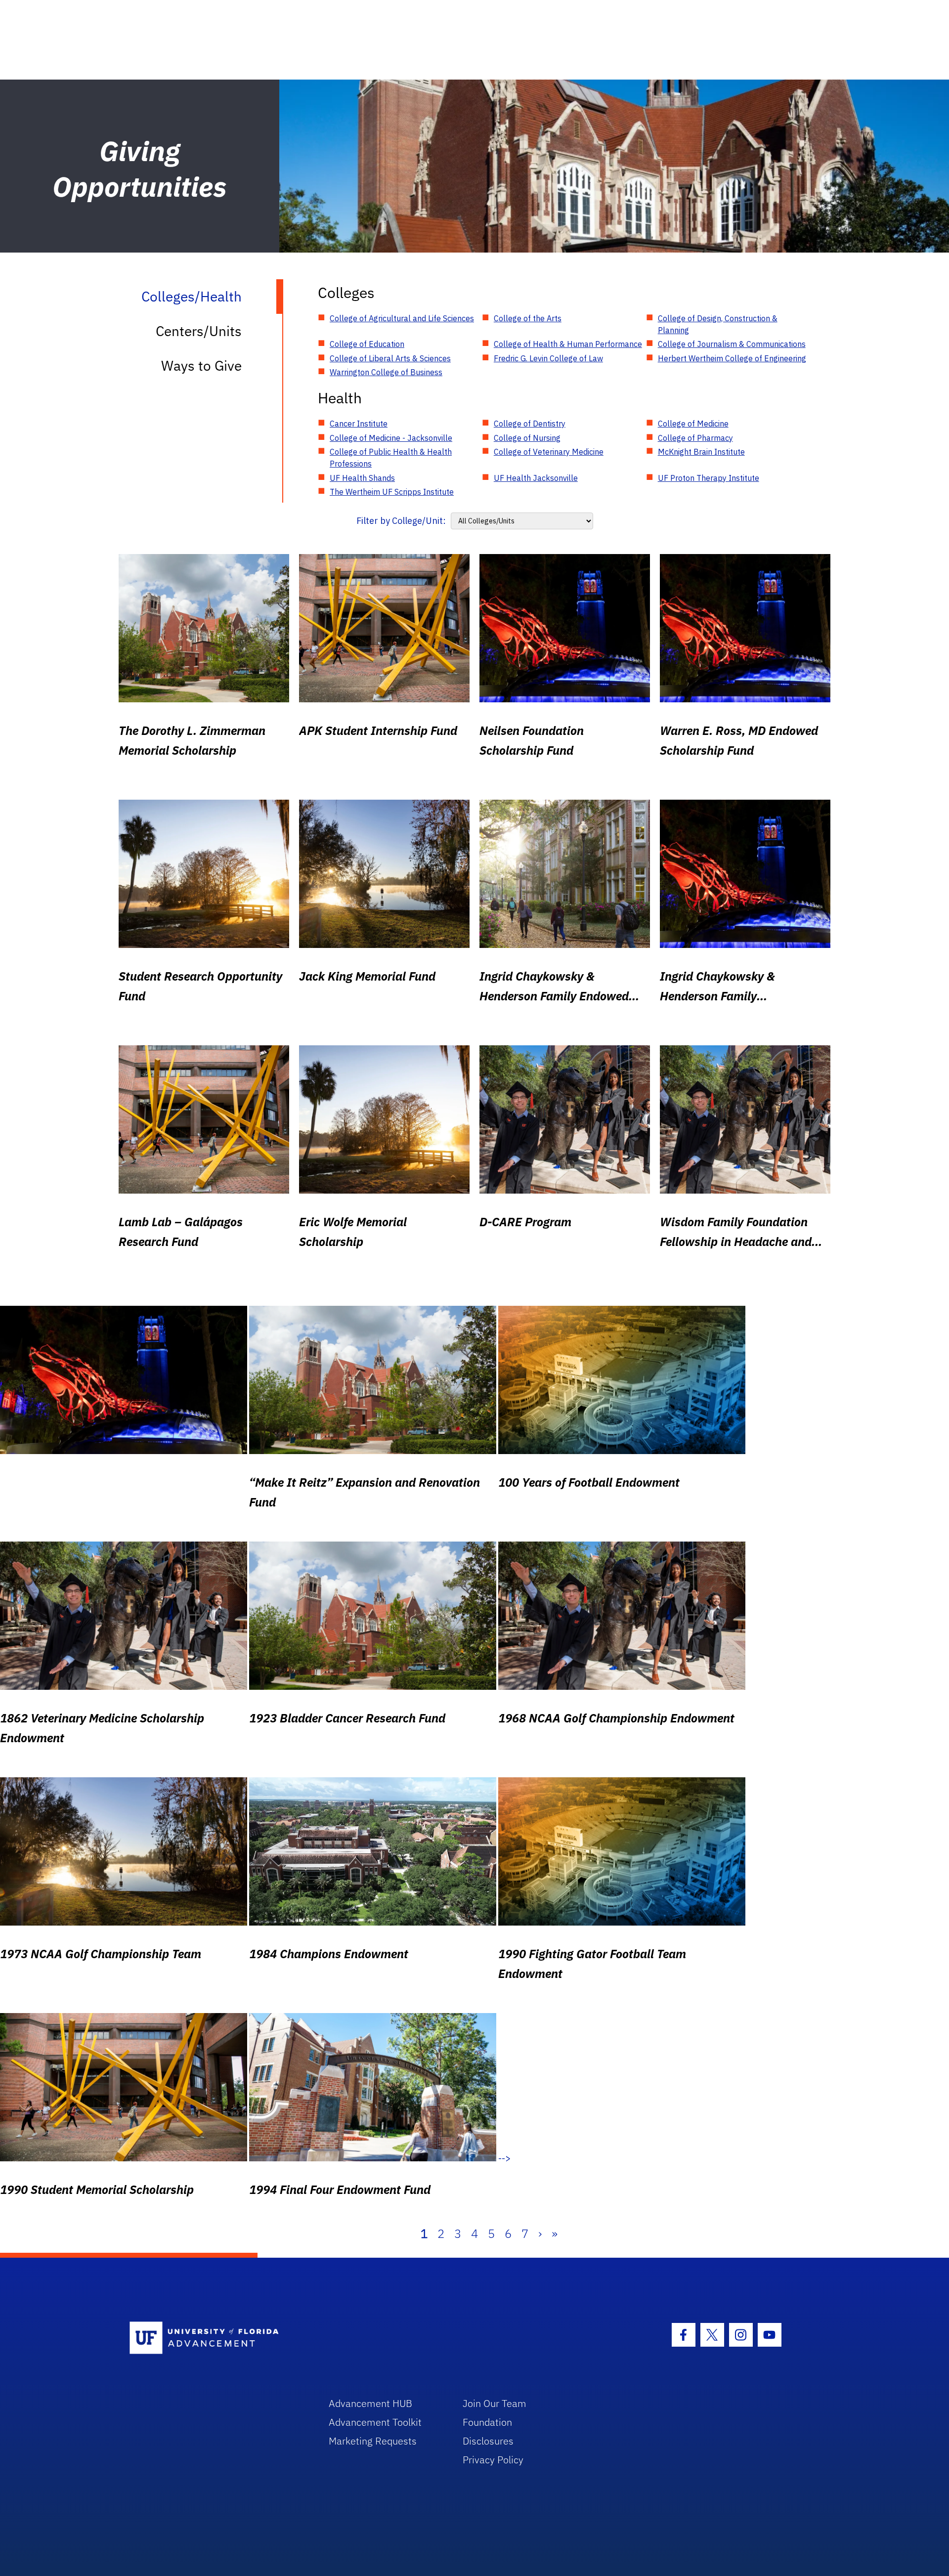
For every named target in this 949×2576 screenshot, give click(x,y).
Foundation (487, 2422)
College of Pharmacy (695, 438)
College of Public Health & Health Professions (391, 458)
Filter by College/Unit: (401, 521)
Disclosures (488, 2441)
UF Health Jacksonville (536, 478)
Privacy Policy (493, 2460)
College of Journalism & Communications (732, 344)
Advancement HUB (370, 2403)
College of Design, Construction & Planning (718, 324)
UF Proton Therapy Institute (709, 478)
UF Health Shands (362, 478)
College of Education (367, 344)
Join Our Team (495, 2403)
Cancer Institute (359, 424)
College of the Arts (528, 318)
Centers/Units (199, 331)
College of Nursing (527, 438)
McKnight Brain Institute (701, 452)
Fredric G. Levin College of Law (548, 358)
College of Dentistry (530, 424)
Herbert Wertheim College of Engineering (732, 358)
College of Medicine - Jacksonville (391, 438)
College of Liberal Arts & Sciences (390, 358)
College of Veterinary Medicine (549, 452)
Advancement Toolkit (375, 2422)
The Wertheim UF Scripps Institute (392, 492)
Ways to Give (201, 365)
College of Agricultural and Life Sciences (402, 318)
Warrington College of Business (386, 372)
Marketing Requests (373, 2441)
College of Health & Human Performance (568, 344)
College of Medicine (693, 424)
